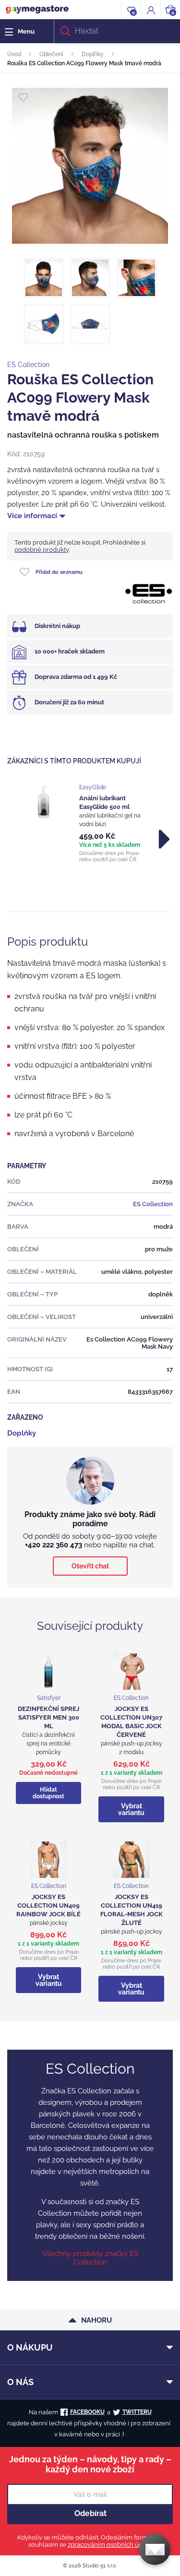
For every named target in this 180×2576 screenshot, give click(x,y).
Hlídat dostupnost (48, 1793)
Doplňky (93, 54)
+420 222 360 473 (54, 1545)
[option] (90, 823)
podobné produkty (42, 550)
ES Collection (28, 365)
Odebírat (90, 2513)
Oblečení (51, 54)
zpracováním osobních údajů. (110, 2545)
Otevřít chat (90, 1566)
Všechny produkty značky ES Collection (90, 2258)
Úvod (14, 54)
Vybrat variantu (131, 1809)
